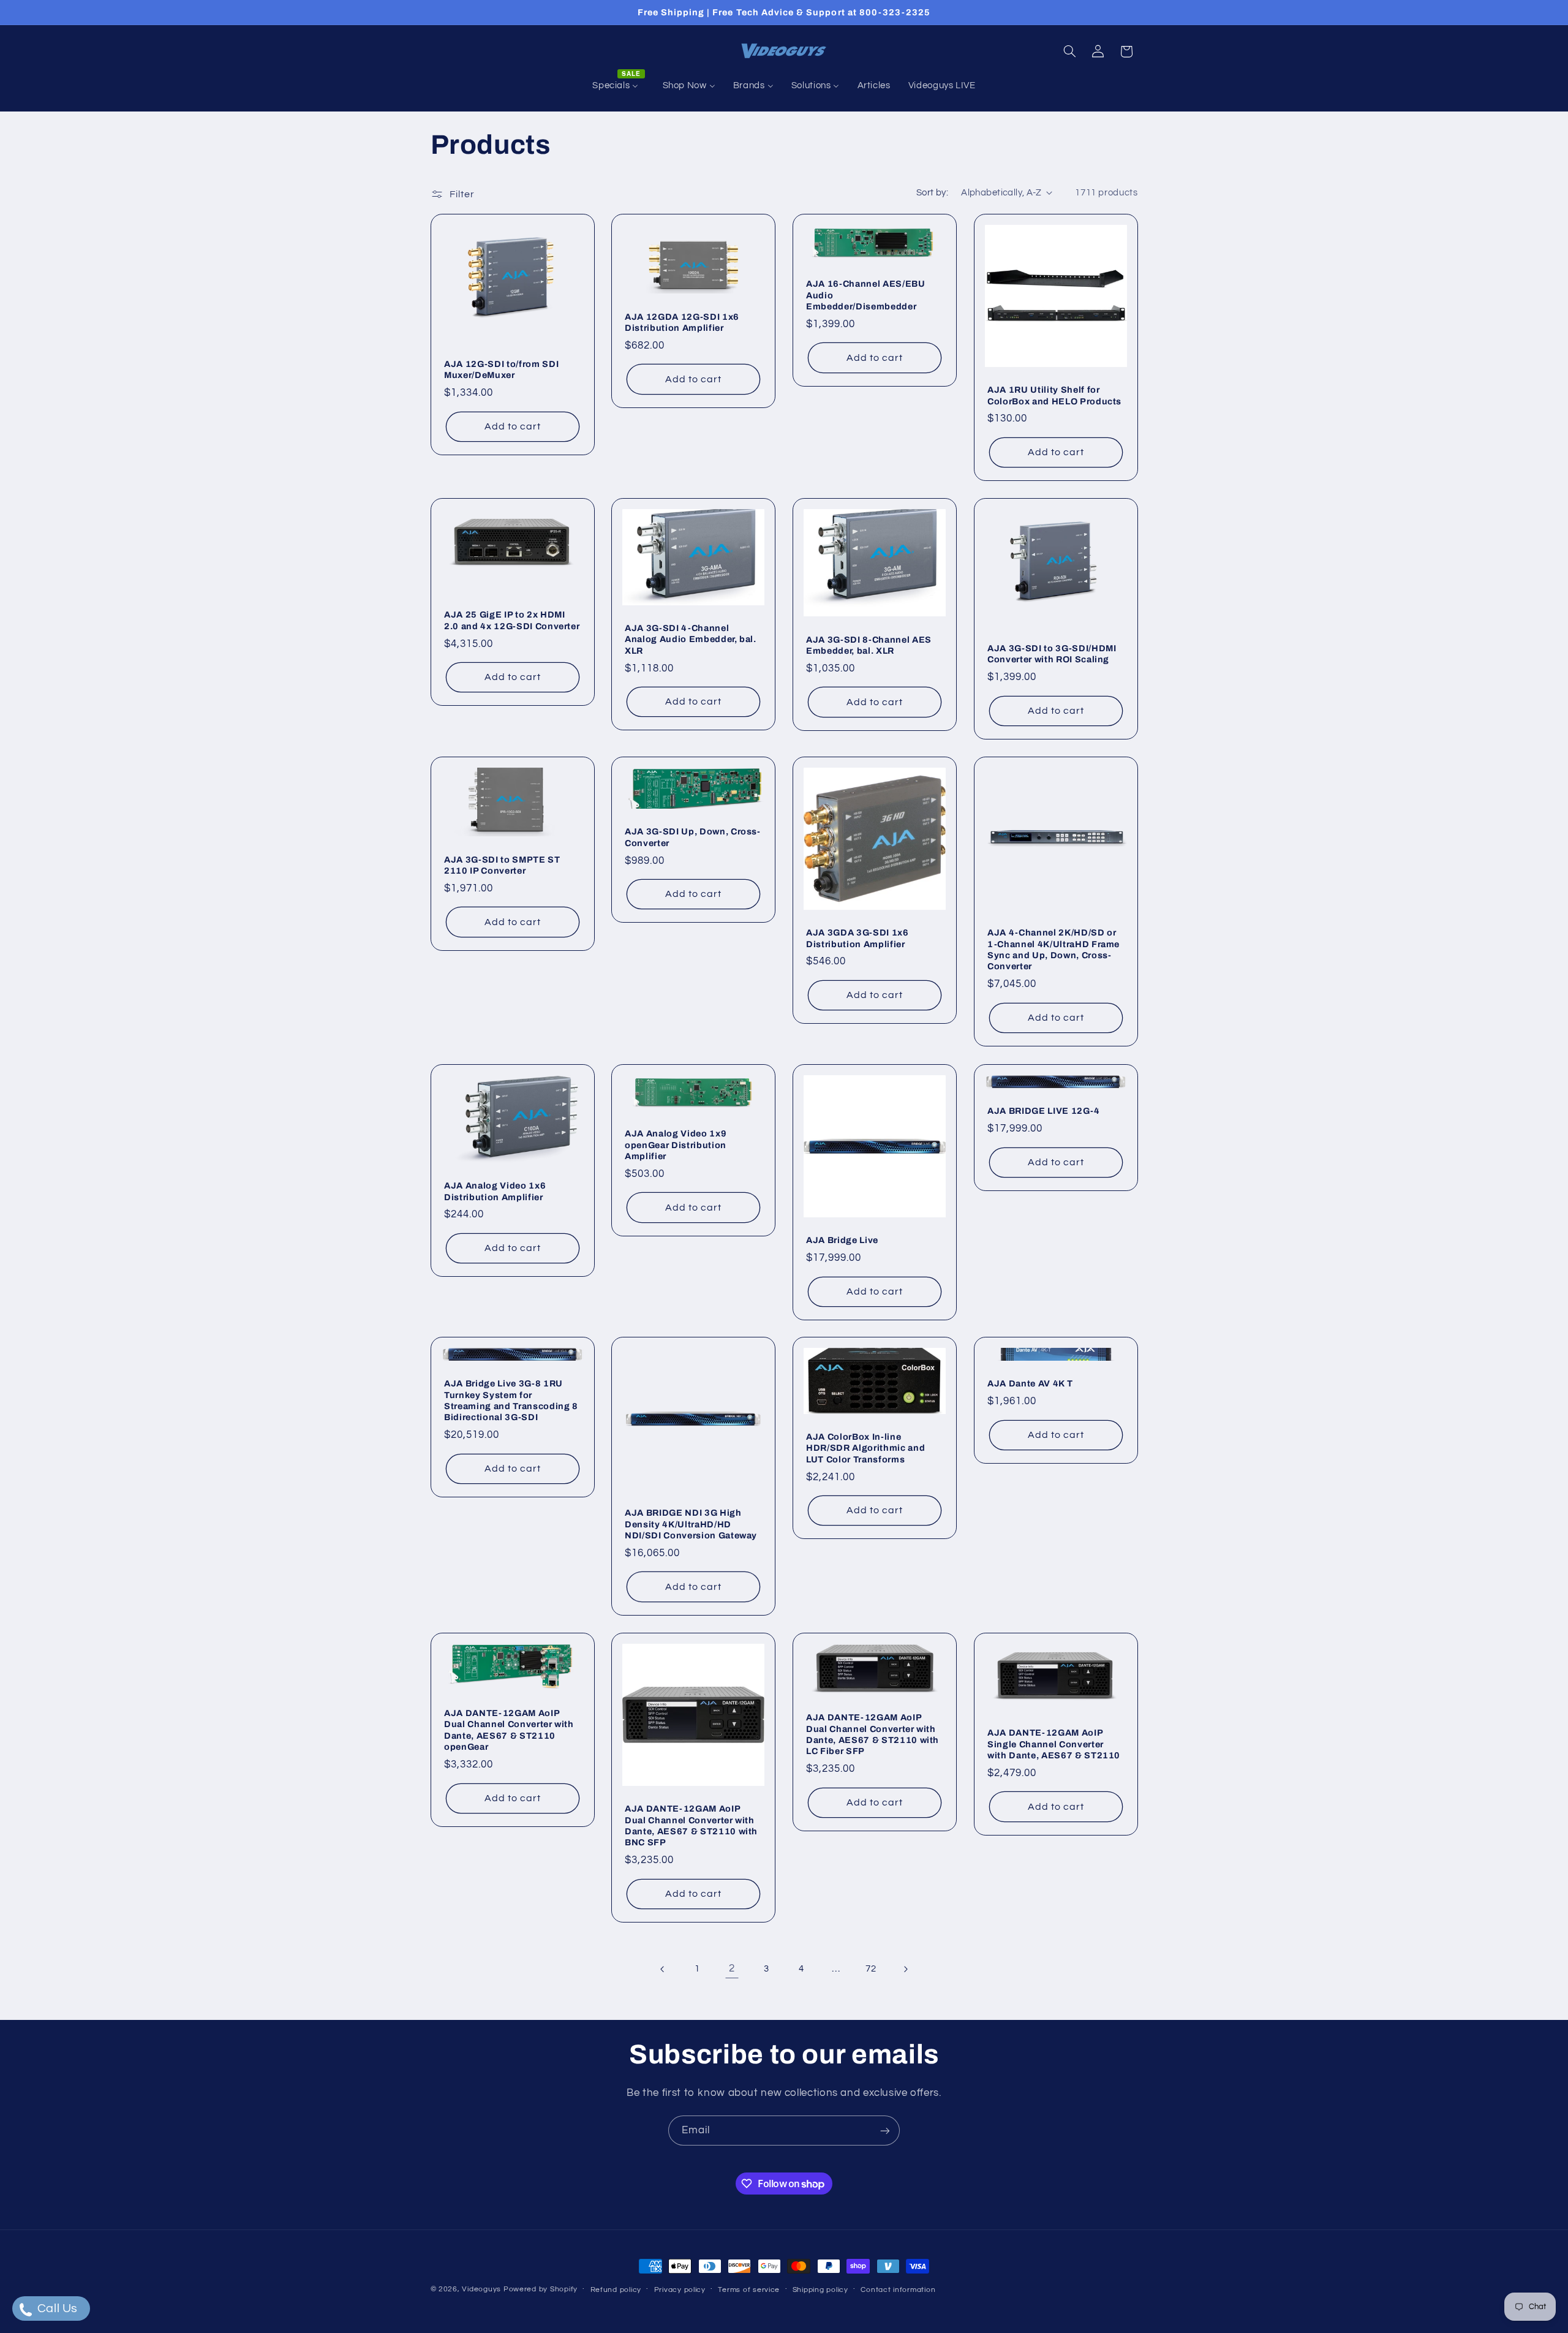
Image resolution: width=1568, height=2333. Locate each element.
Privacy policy (680, 2290)
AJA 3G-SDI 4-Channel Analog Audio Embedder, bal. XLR (691, 639)
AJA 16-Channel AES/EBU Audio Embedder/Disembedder (866, 295)
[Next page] (905, 1969)
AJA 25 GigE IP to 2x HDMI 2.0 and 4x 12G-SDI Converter (512, 621)
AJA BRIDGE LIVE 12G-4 (1044, 1111)
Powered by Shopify (541, 2289)
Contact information (898, 2290)
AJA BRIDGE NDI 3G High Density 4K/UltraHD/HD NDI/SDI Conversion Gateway (691, 1525)
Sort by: (932, 193)
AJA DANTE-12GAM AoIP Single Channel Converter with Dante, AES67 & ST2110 (1054, 1744)
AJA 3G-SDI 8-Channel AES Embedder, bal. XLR (869, 645)
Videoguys (481, 2289)
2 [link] (732, 1968)
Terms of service (749, 2290)
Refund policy (616, 2290)
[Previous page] (663, 1969)
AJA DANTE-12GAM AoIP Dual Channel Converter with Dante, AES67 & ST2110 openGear (509, 1730)
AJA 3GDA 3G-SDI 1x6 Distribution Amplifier (858, 939)
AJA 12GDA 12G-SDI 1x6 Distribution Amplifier (682, 322)
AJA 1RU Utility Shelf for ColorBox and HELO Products (1054, 395)
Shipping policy (820, 2290)
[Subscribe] (885, 2131)
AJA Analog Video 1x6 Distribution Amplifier (495, 1191)
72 (871, 1969)
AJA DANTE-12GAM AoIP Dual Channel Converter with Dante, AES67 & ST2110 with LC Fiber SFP (873, 1734)
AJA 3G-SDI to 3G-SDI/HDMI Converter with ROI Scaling (1052, 654)
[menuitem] (619, 86)
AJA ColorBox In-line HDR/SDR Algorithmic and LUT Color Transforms (865, 1448)
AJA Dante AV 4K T (1030, 1384)
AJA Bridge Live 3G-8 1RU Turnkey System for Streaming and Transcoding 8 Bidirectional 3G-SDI (511, 1401)
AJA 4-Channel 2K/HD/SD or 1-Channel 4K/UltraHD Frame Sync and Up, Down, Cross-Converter (1053, 950)
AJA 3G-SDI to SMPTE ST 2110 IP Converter (502, 865)
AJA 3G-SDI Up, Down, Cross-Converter (693, 838)
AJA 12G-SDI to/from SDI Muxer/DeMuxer (501, 369)
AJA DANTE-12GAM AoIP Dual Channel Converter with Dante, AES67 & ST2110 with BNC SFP (691, 1825)
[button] (1069, 51)
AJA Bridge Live (842, 1240)
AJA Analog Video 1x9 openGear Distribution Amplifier (676, 1145)
